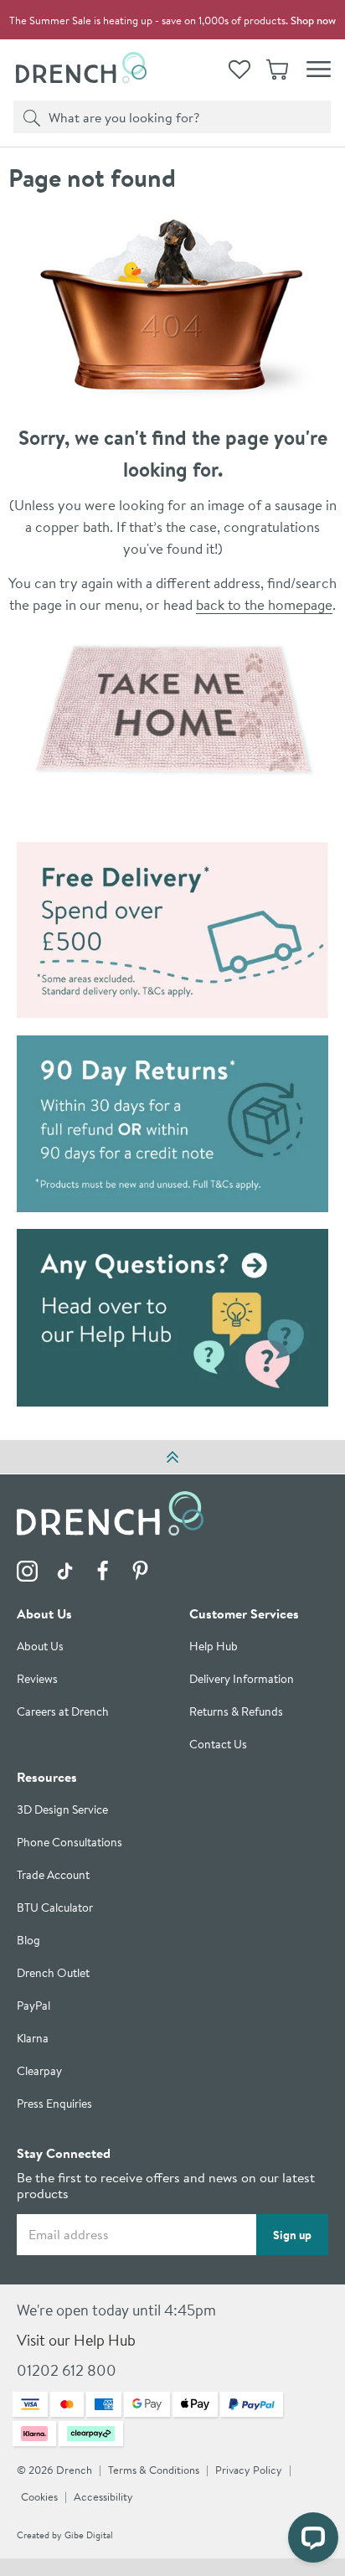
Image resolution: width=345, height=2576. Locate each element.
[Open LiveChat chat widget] (313, 2537)
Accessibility (103, 2497)
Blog (28, 1941)
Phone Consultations (70, 1843)
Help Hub (214, 1647)
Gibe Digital (89, 2535)
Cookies (39, 2497)
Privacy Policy (249, 2470)
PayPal (33, 2006)
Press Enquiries (54, 2104)
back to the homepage (264, 604)
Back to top (172, 1457)
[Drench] (173, 710)
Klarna (33, 2039)
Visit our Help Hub (76, 2340)
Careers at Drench (63, 1712)
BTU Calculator (55, 1908)
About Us (40, 1647)
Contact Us (218, 1745)
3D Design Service (62, 1810)
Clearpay (39, 2071)
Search (29, 116)
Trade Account (53, 1875)
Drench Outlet (53, 1973)
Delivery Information (242, 1679)
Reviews (37, 1679)
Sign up (292, 2235)
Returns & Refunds (236, 1712)
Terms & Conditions (154, 2470)
